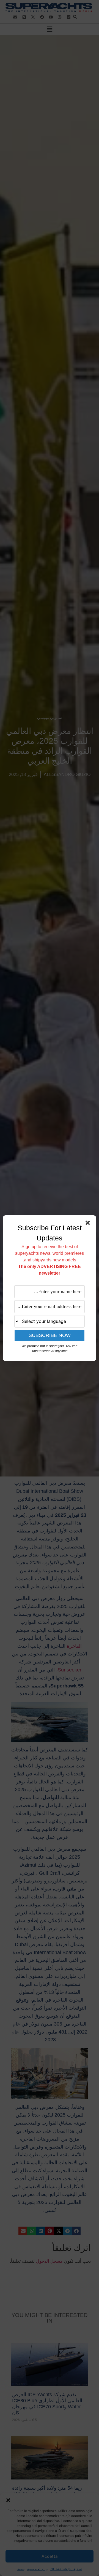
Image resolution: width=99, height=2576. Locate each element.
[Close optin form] (89, 1224)
